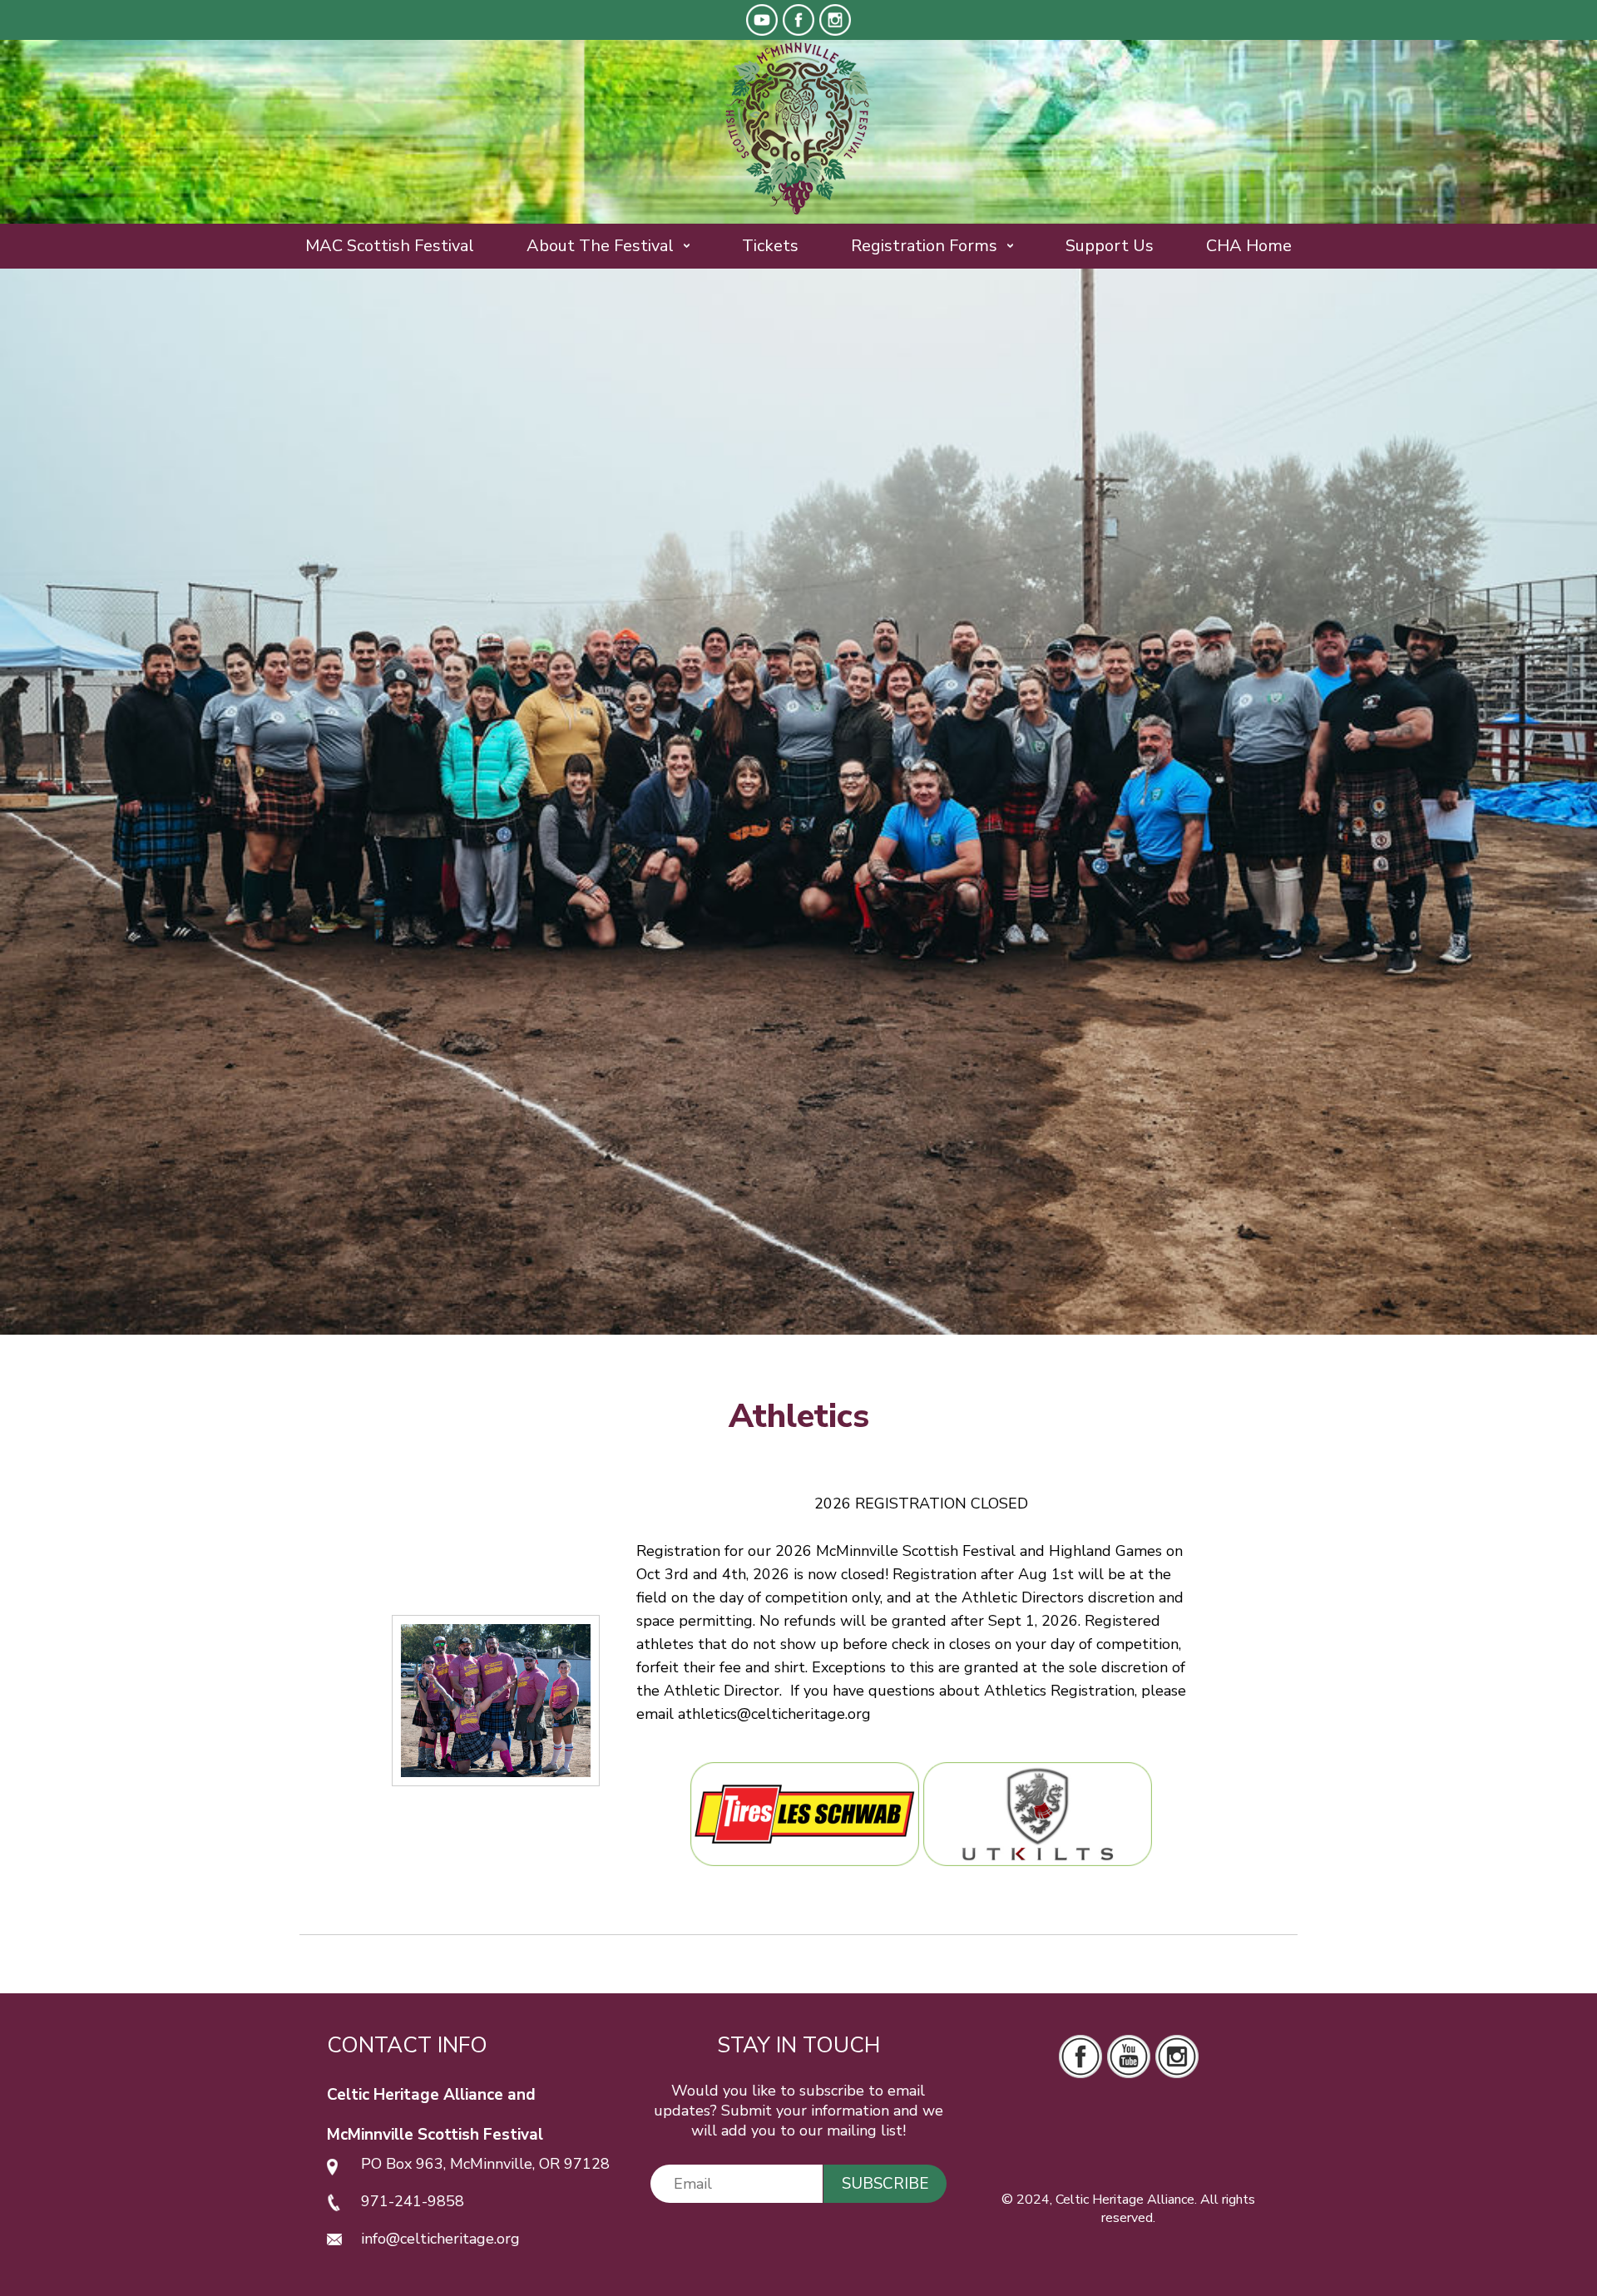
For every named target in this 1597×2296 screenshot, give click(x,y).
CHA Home (1249, 246)
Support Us (1110, 246)
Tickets (770, 246)
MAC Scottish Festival (390, 246)
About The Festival (600, 246)
